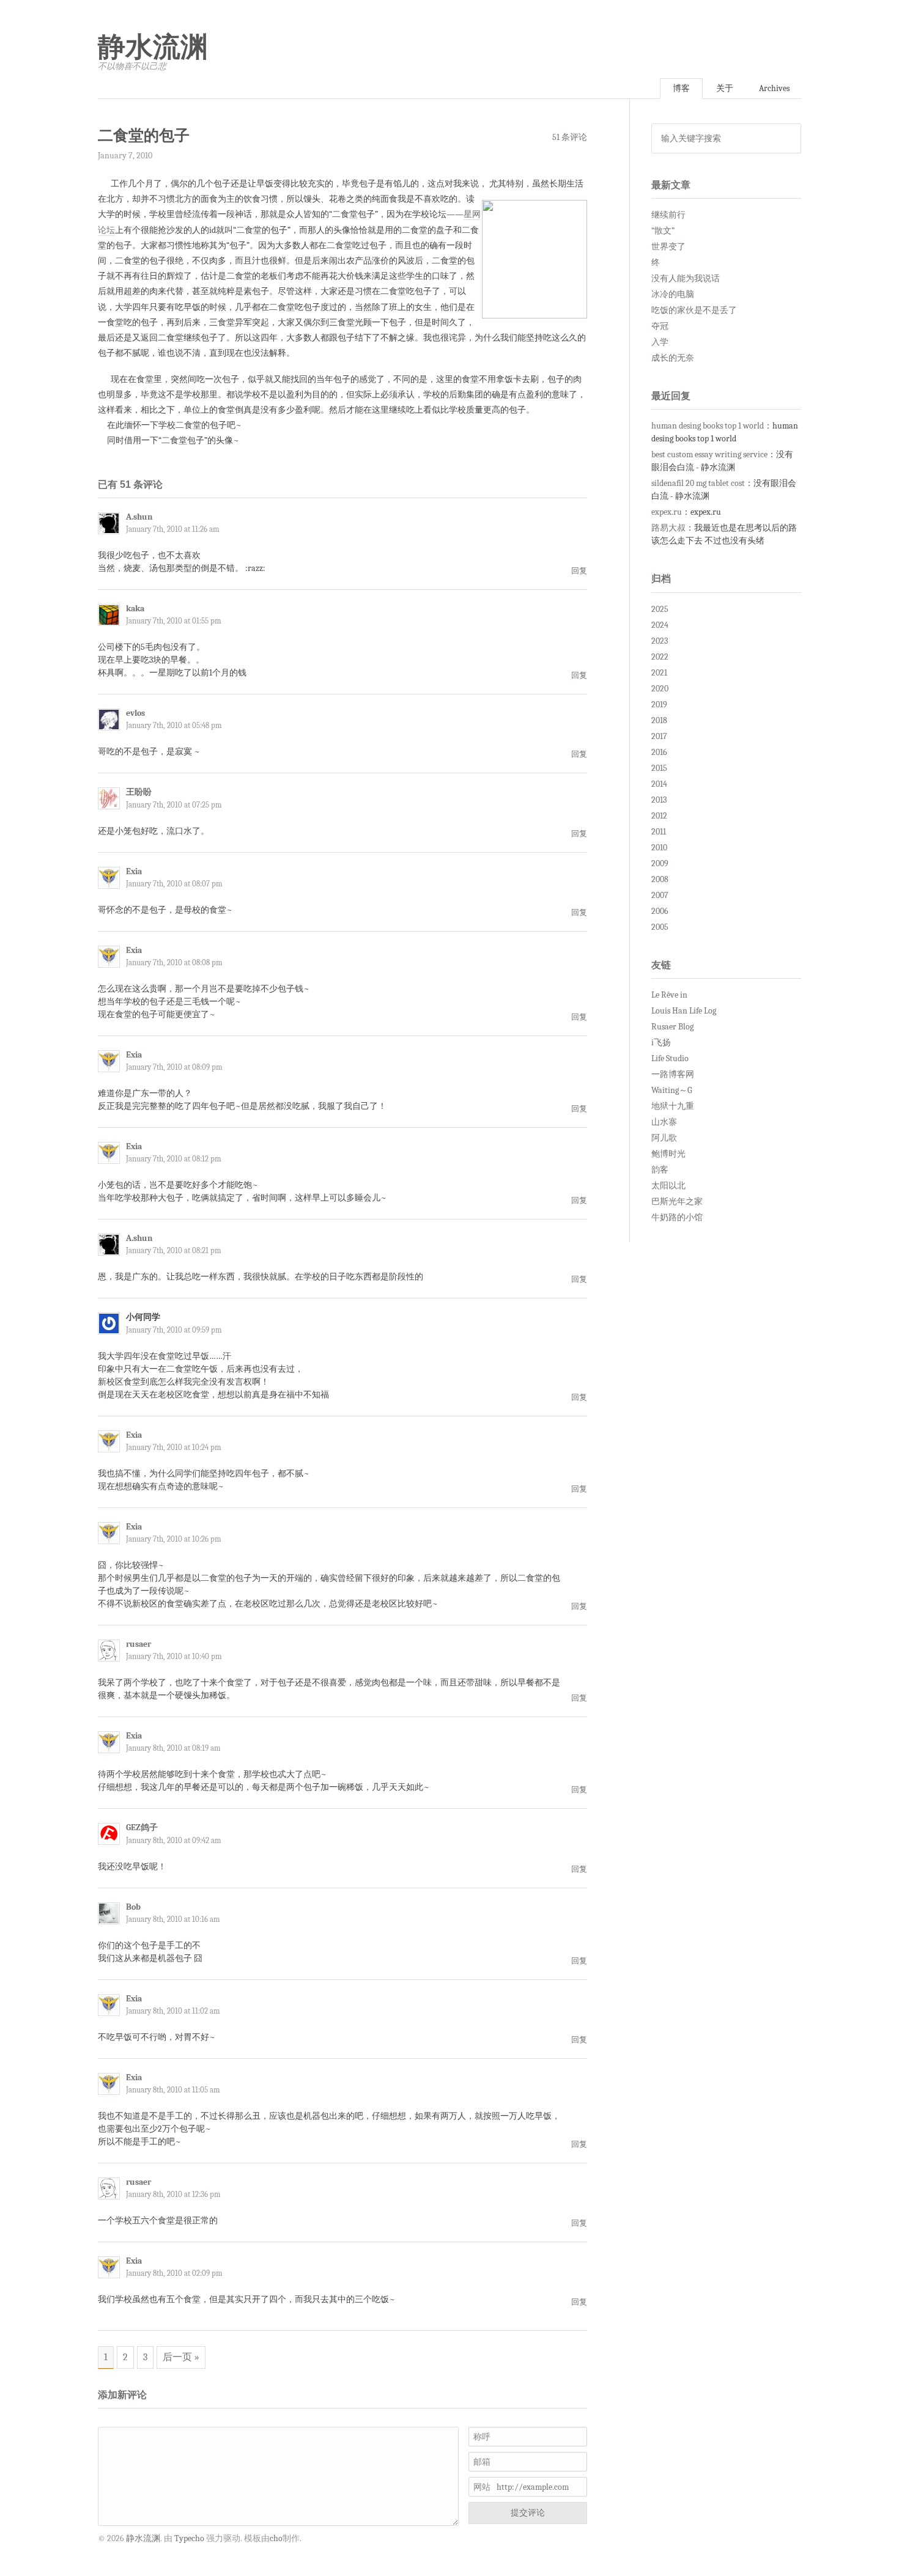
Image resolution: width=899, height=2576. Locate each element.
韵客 (660, 1170)
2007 (660, 895)
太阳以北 (668, 1186)
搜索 (788, 138)
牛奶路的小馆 (677, 1217)
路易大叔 (668, 528)
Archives (774, 88)
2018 (659, 720)
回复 (579, 571)
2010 (659, 848)
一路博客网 (673, 1074)
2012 (659, 816)
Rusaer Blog (672, 1027)
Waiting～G (672, 1090)
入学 (660, 342)
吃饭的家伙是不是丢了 (694, 310)
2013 (659, 800)
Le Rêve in (669, 995)
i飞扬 (661, 1043)
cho (276, 2538)
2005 (660, 927)
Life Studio (670, 1058)
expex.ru (667, 512)
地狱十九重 (673, 1106)
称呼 (482, 2437)
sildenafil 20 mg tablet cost (698, 483)
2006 (660, 911)
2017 (659, 736)
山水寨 (664, 1122)
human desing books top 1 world (708, 426)
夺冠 (660, 326)
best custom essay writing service (709, 454)
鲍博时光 (668, 1154)
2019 (659, 705)
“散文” (663, 231)
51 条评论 (570, 137)
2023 (660, 641)
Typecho (189, 2538)
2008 (660, 879)
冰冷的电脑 (673, 294)
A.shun (139, 517)
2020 (660, 689)
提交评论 (528, 2513)
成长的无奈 (673, 358)
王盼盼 (139, 792)
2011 (659, 832)
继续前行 (668, 215)
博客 (681, 88)
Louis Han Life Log (684, 1011)
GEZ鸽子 (142, 1827)
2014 (659, 784)
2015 (659, 768)
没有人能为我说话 (686, 278)
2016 (659, 752)
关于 (725, 88)
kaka (135, 609)
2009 (660, 863)
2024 (660, 625)
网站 (482, 2487)
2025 (660, 609)
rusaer (139, 1644)
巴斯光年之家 (677, 1202)
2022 (660, 657)
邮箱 (482, 2462)
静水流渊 (153, 47)
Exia (134, 871)
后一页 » (181, 2357)
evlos (135, 713)
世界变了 (668, 247)
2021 (659, 673)
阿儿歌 (664, 1138)
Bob (133, 1907)
